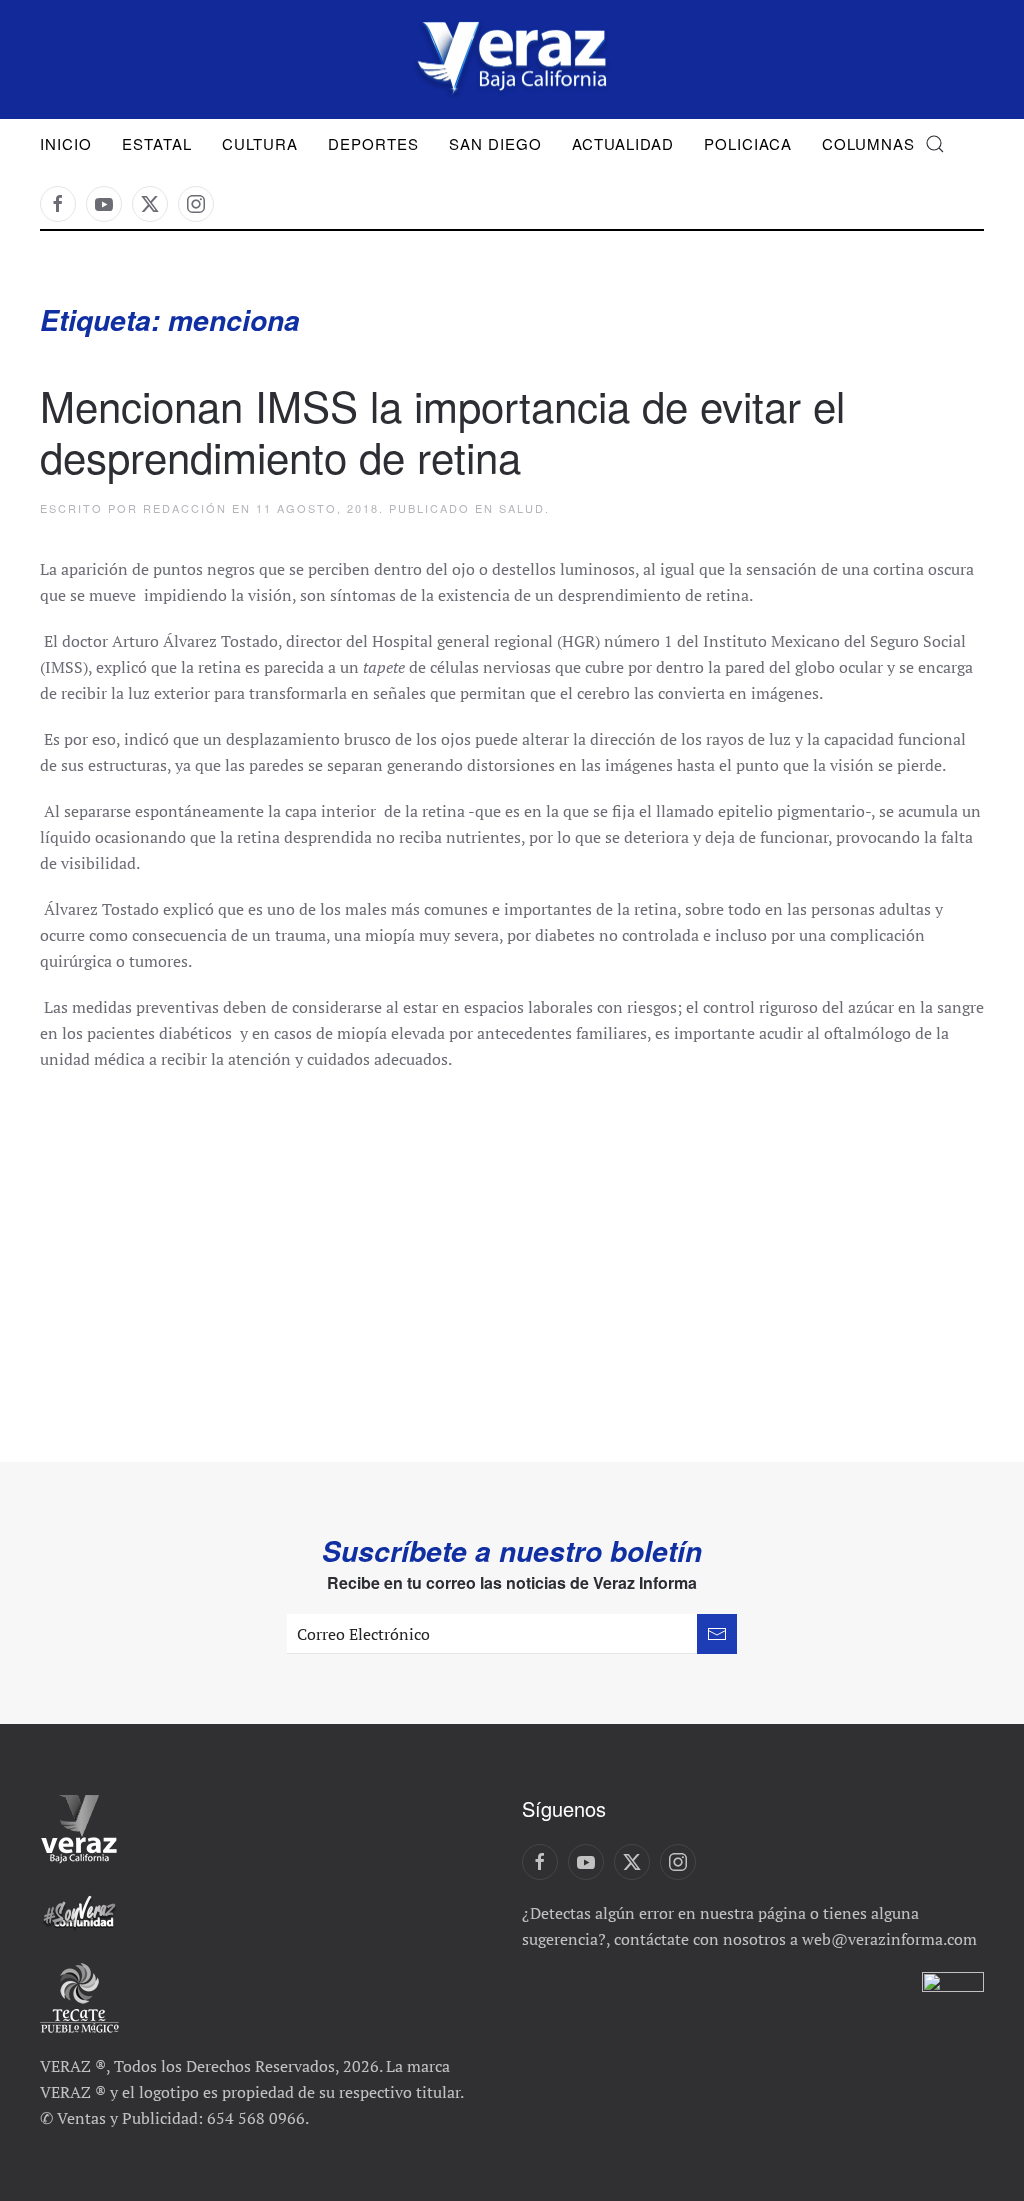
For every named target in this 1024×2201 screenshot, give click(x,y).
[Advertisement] (512, 1242)
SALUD (522, 508)
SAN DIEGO (495, 143)
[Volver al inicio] (512, 59)
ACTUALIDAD (623, 143)
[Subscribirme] (717, 1634)
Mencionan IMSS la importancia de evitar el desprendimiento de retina (442, 430)
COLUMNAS (868, 143)
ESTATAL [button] (157, 143)
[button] (935, 144)
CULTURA (260, 143)
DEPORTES (373, 143)
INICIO (66, 143)
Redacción (185, 508)
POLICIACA (748, 143)
